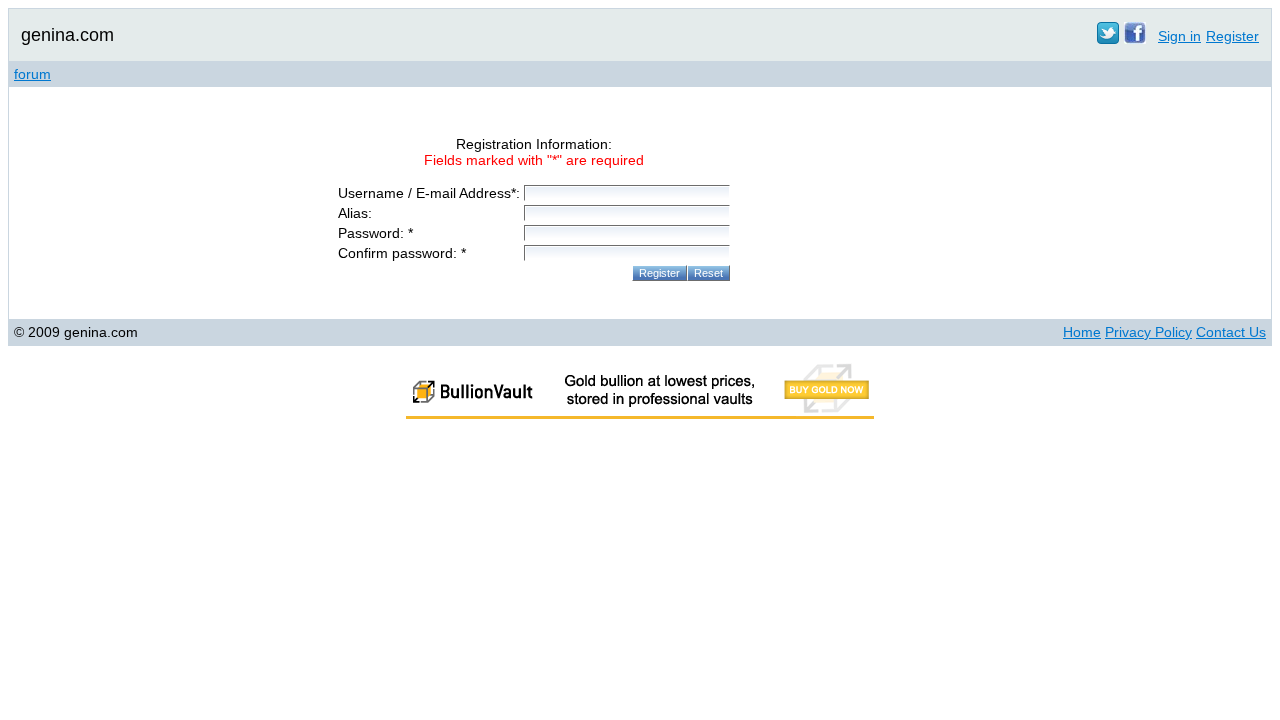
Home (1082, 332)
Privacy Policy (1148, 332)
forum (32, 74)
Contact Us (1231, 332)
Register (1232, 36)
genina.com (67, 35)
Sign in (1179, 36)
